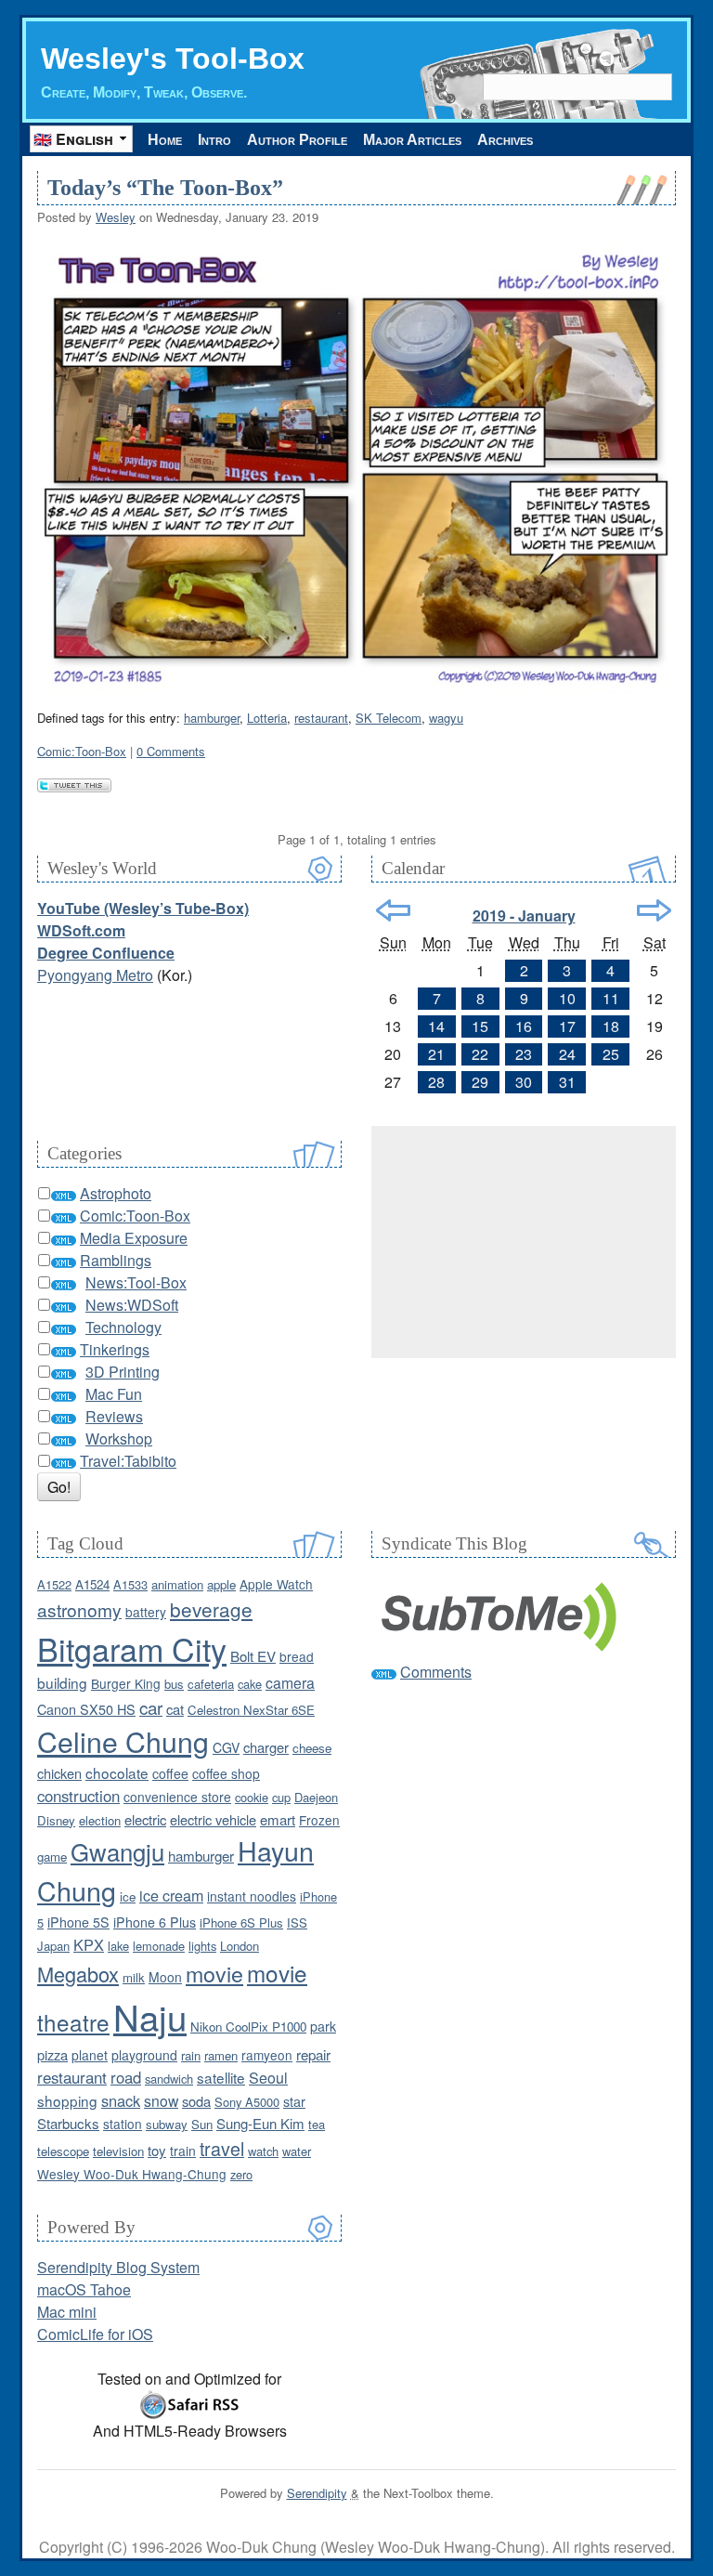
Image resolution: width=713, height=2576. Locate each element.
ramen (221, 2055)
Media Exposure (134, 1238)
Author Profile (297, 140)
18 (611, 1026)
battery (146, 1612)
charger (266, 1747)
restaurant (321, 718)
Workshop (119, 1438)
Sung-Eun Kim (260, 2123)
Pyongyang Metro (95, 975)
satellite (221, 2077)
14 (436, 1026)
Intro (214, 140)
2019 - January (524, 915)
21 (436, 1054)
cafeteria (211, 1684)
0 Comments (171, 751)
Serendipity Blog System (118, 2267)
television (118, 2151)
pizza (52, 2054)
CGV (226, 1747)
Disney (56, 1820)
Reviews (114, 1416)
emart (278, 1819)
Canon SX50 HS (86, 1709)
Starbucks (68, 2123)
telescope (63, 2151)
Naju (150, 2016)
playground (144, 2055)
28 (436, 1082)
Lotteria (267, 718)
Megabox (78, 1974)
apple (221, 1584)
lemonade (159, 1946)
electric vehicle (213, 1819)
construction (78, 1796)
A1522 (54, 1584)
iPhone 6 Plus (155, 1922)
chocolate (117, 1772)
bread (297, 1656)
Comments (436, 1672)
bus (174, 1684)
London (240, 1946)
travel (222, 2148)
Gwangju (117, 1851)
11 (611, 998)
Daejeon (316, 1797)
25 (611, 1054)
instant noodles (252, 1896)
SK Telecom (389, 718)
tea (317, 2124)
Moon (165, 1977)
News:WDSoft (132, 1305)
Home (165, 140)
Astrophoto (116, 1193)
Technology (123, 1327)
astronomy (79, 1609)
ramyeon (267, 2055)
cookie (252, 1797)
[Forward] (654, 910)
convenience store (177, 1797)
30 (524, 1082)
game (52, 1857)
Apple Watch (276, 1584)
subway (167, 2124)
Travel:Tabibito (128, 1461)
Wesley (116, 217)
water (297, 2151)
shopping (67, 2100)
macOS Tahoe (84, 2289)
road (126, 2077)
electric (145, 1819)
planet (90, 2055)
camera (290, 1682)
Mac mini (67, 2312)
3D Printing (123, 1372)
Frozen (319, 1820)
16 (524, 1026)
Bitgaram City (132, 1648)
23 (524, 1054)
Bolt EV (253, 1656)
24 (567, 1054)
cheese (312, 1748)
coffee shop (226, 1773)
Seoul (268, 2078)
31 (567, 1082)
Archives (505, 140)
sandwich (169, 2079)
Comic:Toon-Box (82, 751)
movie (214, 1973)
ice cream (171, 1895)
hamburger (212, 718)
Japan (53, 1946)
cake (250, 1684)
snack (121, 2100)
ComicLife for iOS (95, 2334)
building (62, 1682)
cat (175, 1709)
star (294, 2101)
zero (241, 2174)
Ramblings (116, 1260)
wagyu (446, 718)
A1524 (92, 1584)
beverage (211, 1609)
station (123, 2124)
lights (202, 1946)
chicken (59, 1773)
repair (313, 2054)
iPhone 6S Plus (241, 1922)
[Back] (393, 910)
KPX (89, 1944)
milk (134, 1977)
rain (191, 2055)
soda (196, 2101)
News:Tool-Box (136, 1282)
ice (128, 1896)
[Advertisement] (524, 1242)
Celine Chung (123, 1741)
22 (480, 1054)
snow (161, 2100)
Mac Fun (114, 1394)
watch (263, 2151)
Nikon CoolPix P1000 (248, 2027)
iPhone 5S (78, 1922)
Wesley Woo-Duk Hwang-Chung (132, 2174)
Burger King (126, 1683)
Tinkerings (115, 1349)
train (183, 2151)
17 (567, 1026)
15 (480, 1026)
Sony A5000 (247, 2102)
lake (118, 1946)
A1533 (130, 1584)
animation (177, 1584)
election (100, 1820)
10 (567, 998)
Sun (202, 2124)
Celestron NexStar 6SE (251, 1710)
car (151, 1707)
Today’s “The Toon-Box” (165, 188)
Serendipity (317, 2493)
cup (281, 1797)
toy (157, 2150)
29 (480, 1082)
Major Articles (412, 140)
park (323, 2026)
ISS (297, 1922)
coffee (170, 1773)
